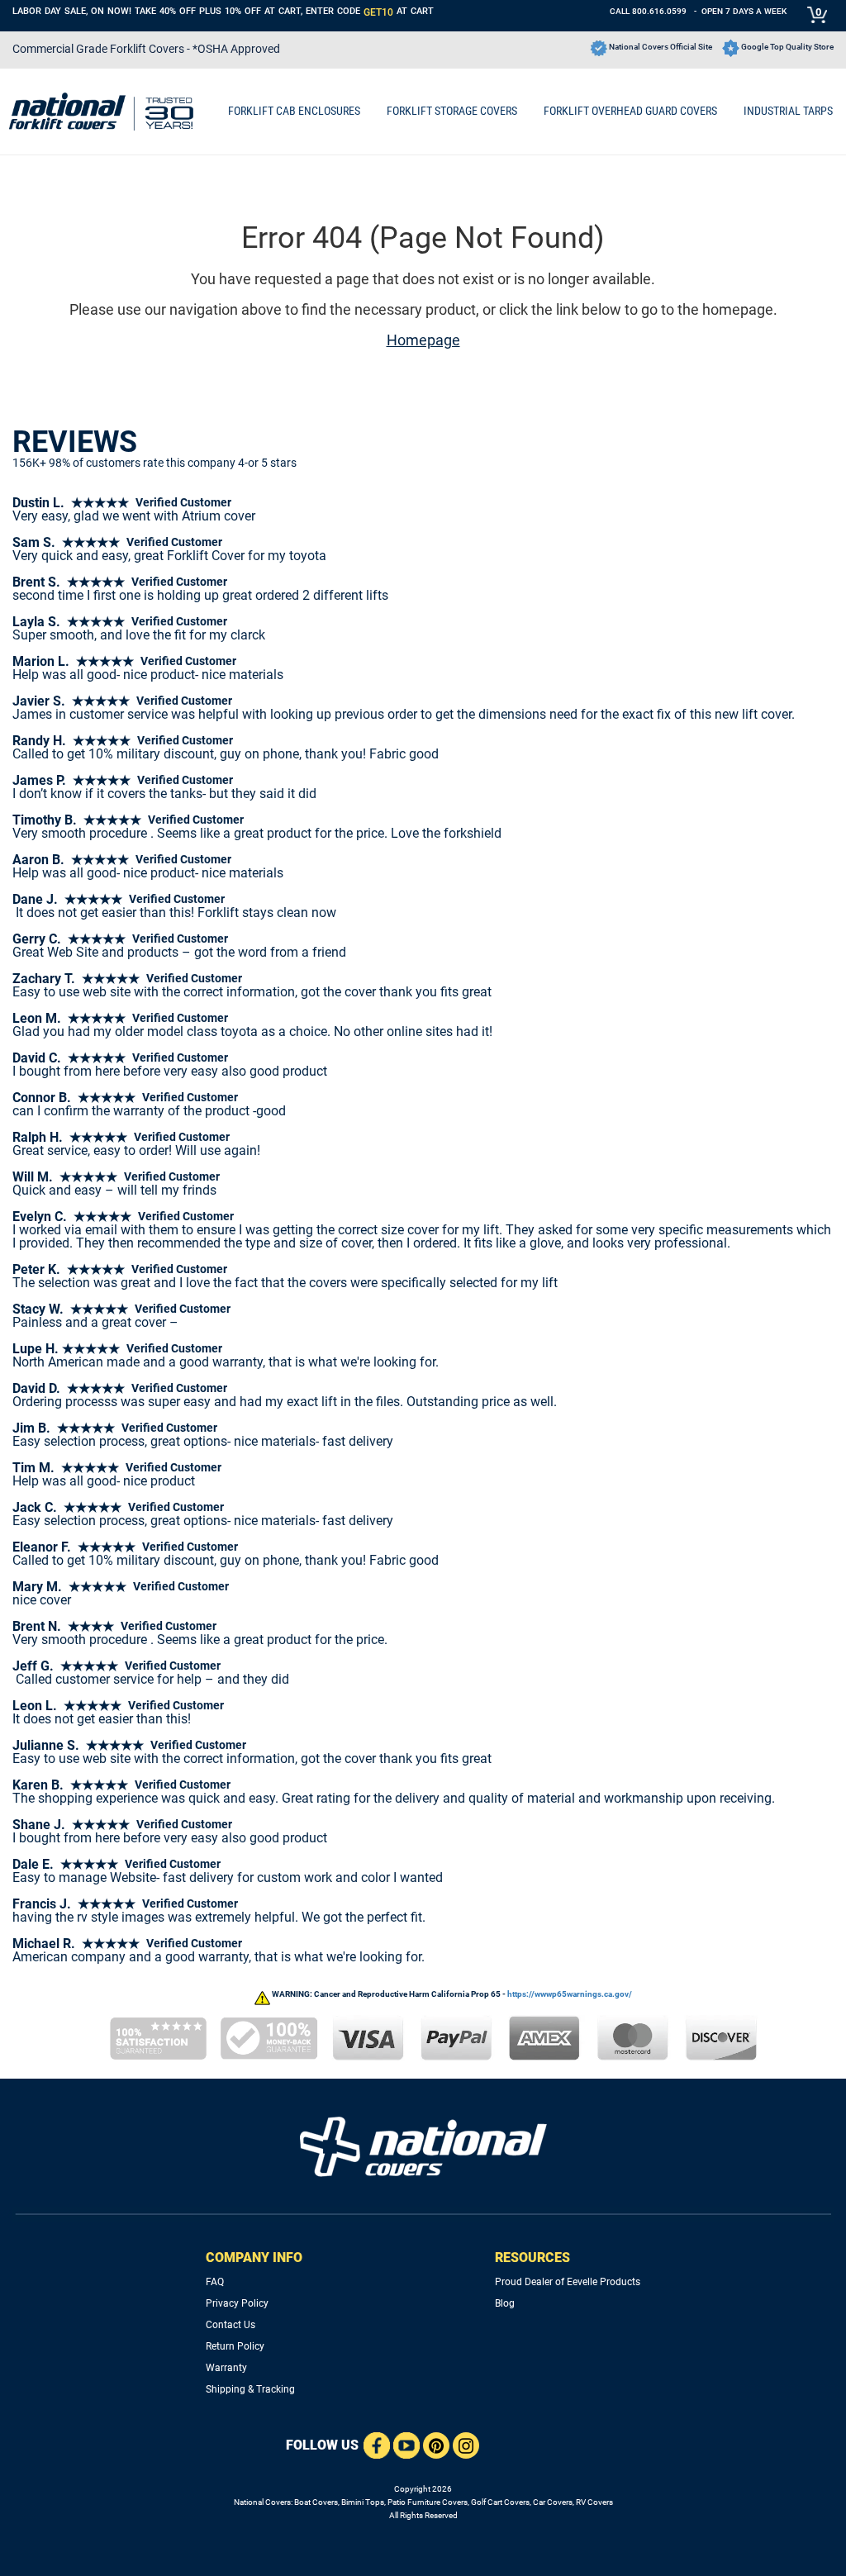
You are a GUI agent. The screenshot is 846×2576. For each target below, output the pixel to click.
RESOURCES (532, 2258)
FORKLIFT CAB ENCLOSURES (294, 111)
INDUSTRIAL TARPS (788, 111)
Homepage (423, 340)
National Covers (262, 2502)
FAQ (215, 2282)
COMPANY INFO (254, 2258)
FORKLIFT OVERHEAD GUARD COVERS (630, 111)
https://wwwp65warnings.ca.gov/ (570, 1994)
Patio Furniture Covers (428, 2502)
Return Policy (235, 2346)
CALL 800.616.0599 (648, 11)
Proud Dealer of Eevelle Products (568, 2282)
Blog (505, 2303)
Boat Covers (316, 2502)
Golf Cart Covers (500, 2502)
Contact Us (231, 2325)
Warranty (226, 2368)
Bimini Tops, (364, 2502)
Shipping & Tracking (250, 2389)
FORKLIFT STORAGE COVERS (452, 111)
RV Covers (594, 2502)
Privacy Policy (237, 2303)
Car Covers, (554, 2502)
